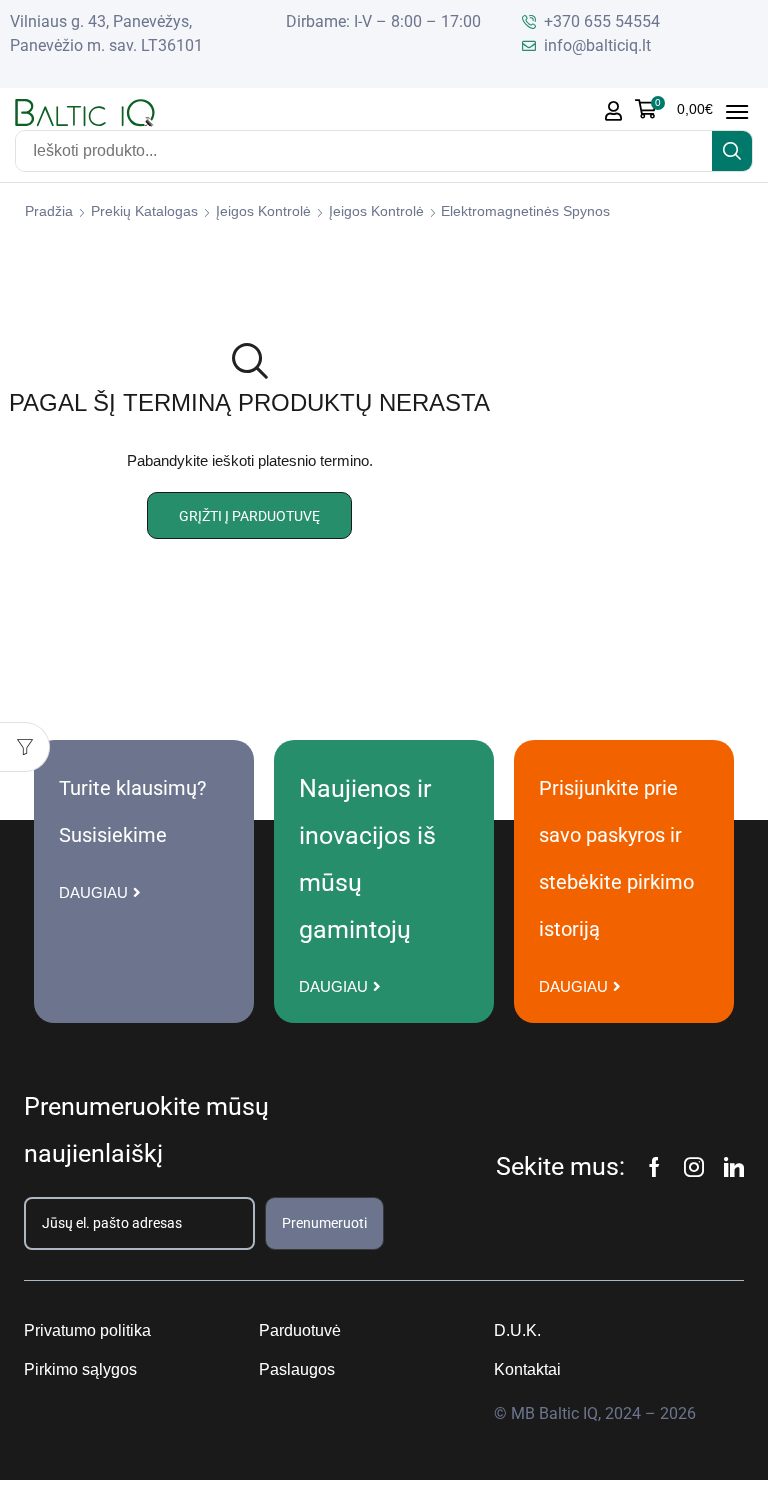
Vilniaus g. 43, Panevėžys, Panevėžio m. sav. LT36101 (106, 33)
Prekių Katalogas (144, 211)
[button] (674, 109)
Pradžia (49, 211)
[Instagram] (694, 1167)
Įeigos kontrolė (263, 211)
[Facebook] (654, 1167)
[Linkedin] (734, 1167)
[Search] (732, 151)
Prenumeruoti (324, 1223)
